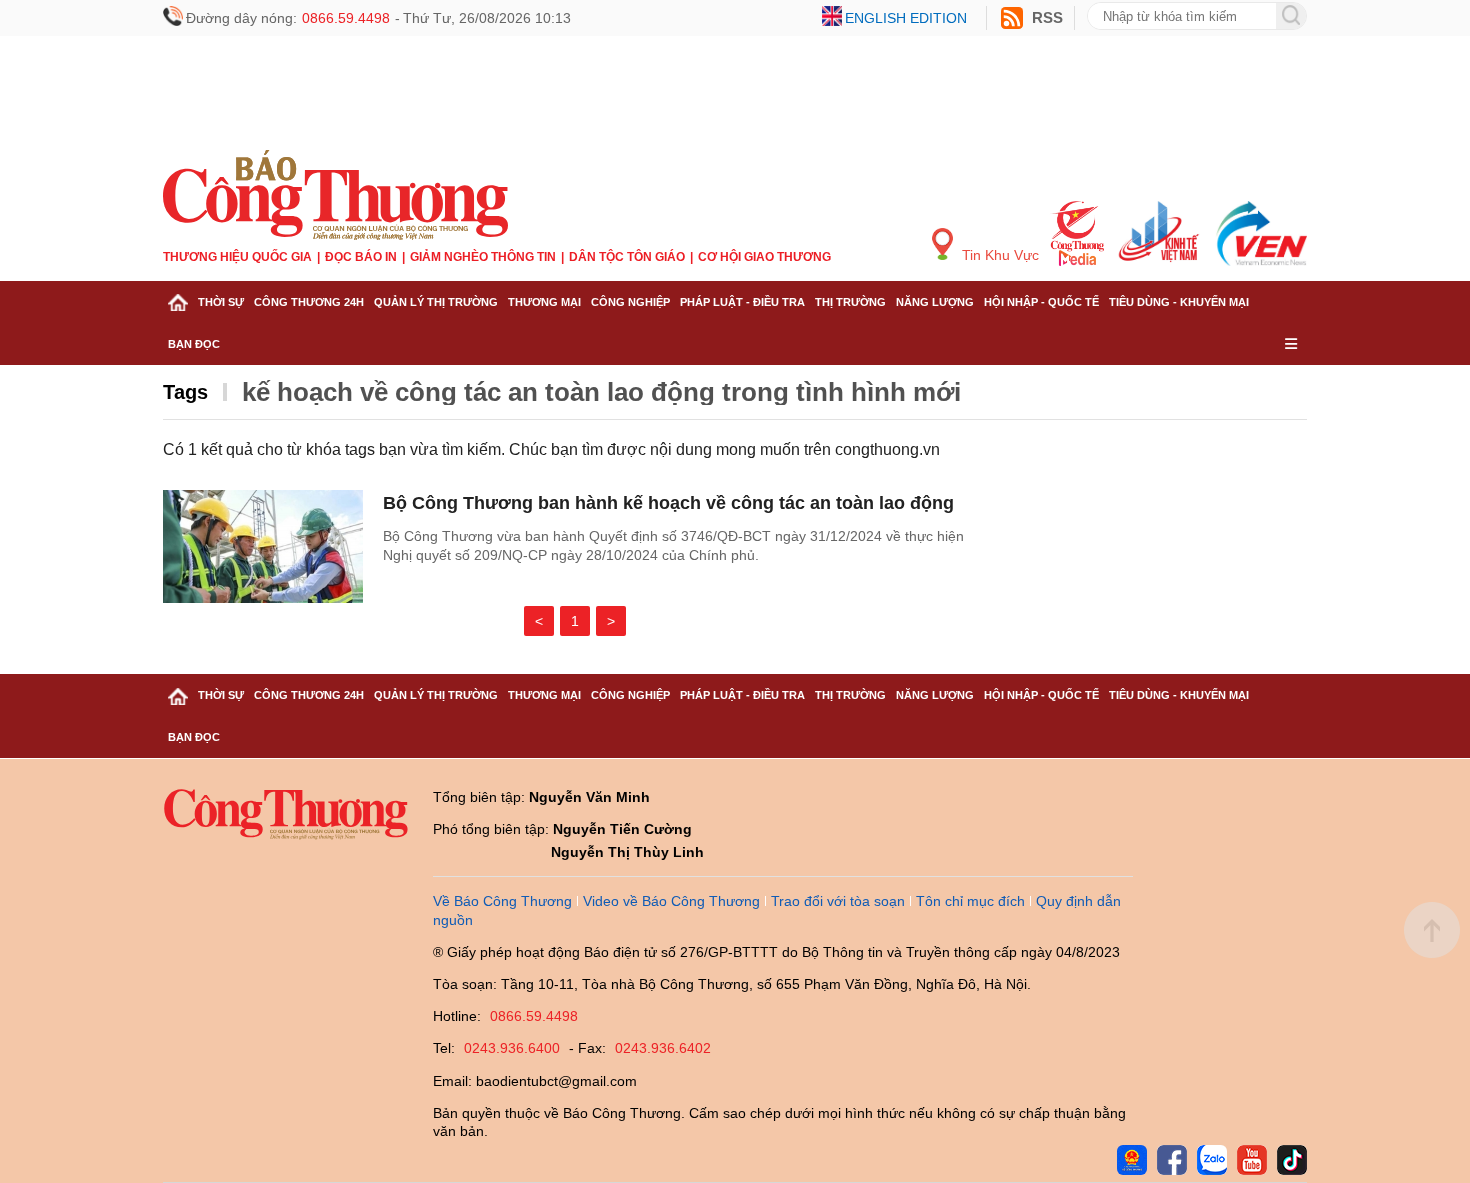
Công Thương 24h (309, 302)
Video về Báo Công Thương (671, 901)
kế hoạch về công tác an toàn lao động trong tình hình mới (601, 392)
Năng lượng (935, 302)
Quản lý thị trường (436, 302)
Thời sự (221, 302)
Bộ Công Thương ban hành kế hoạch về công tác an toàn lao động (668, 503)
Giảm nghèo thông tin (483, 257)
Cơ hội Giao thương (764, 257)
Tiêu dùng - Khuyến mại (1179, 302)
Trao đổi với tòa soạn (838, 901)
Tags (185, 392)
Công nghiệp (630, 302)
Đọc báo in (361, 257)
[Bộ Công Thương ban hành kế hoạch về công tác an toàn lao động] (263, 546)
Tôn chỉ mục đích (970, 901)
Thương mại (544, 302)
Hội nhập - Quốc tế (1041, 302)
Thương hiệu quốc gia (237, 257)
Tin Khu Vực (998, 255)
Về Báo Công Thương (502, 901)
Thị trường (850, 302)
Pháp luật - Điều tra (742, 302)
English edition (906, 18)
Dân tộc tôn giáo (627, 257)
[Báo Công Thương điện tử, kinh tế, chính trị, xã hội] (335, 194)
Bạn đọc (194, 344)
